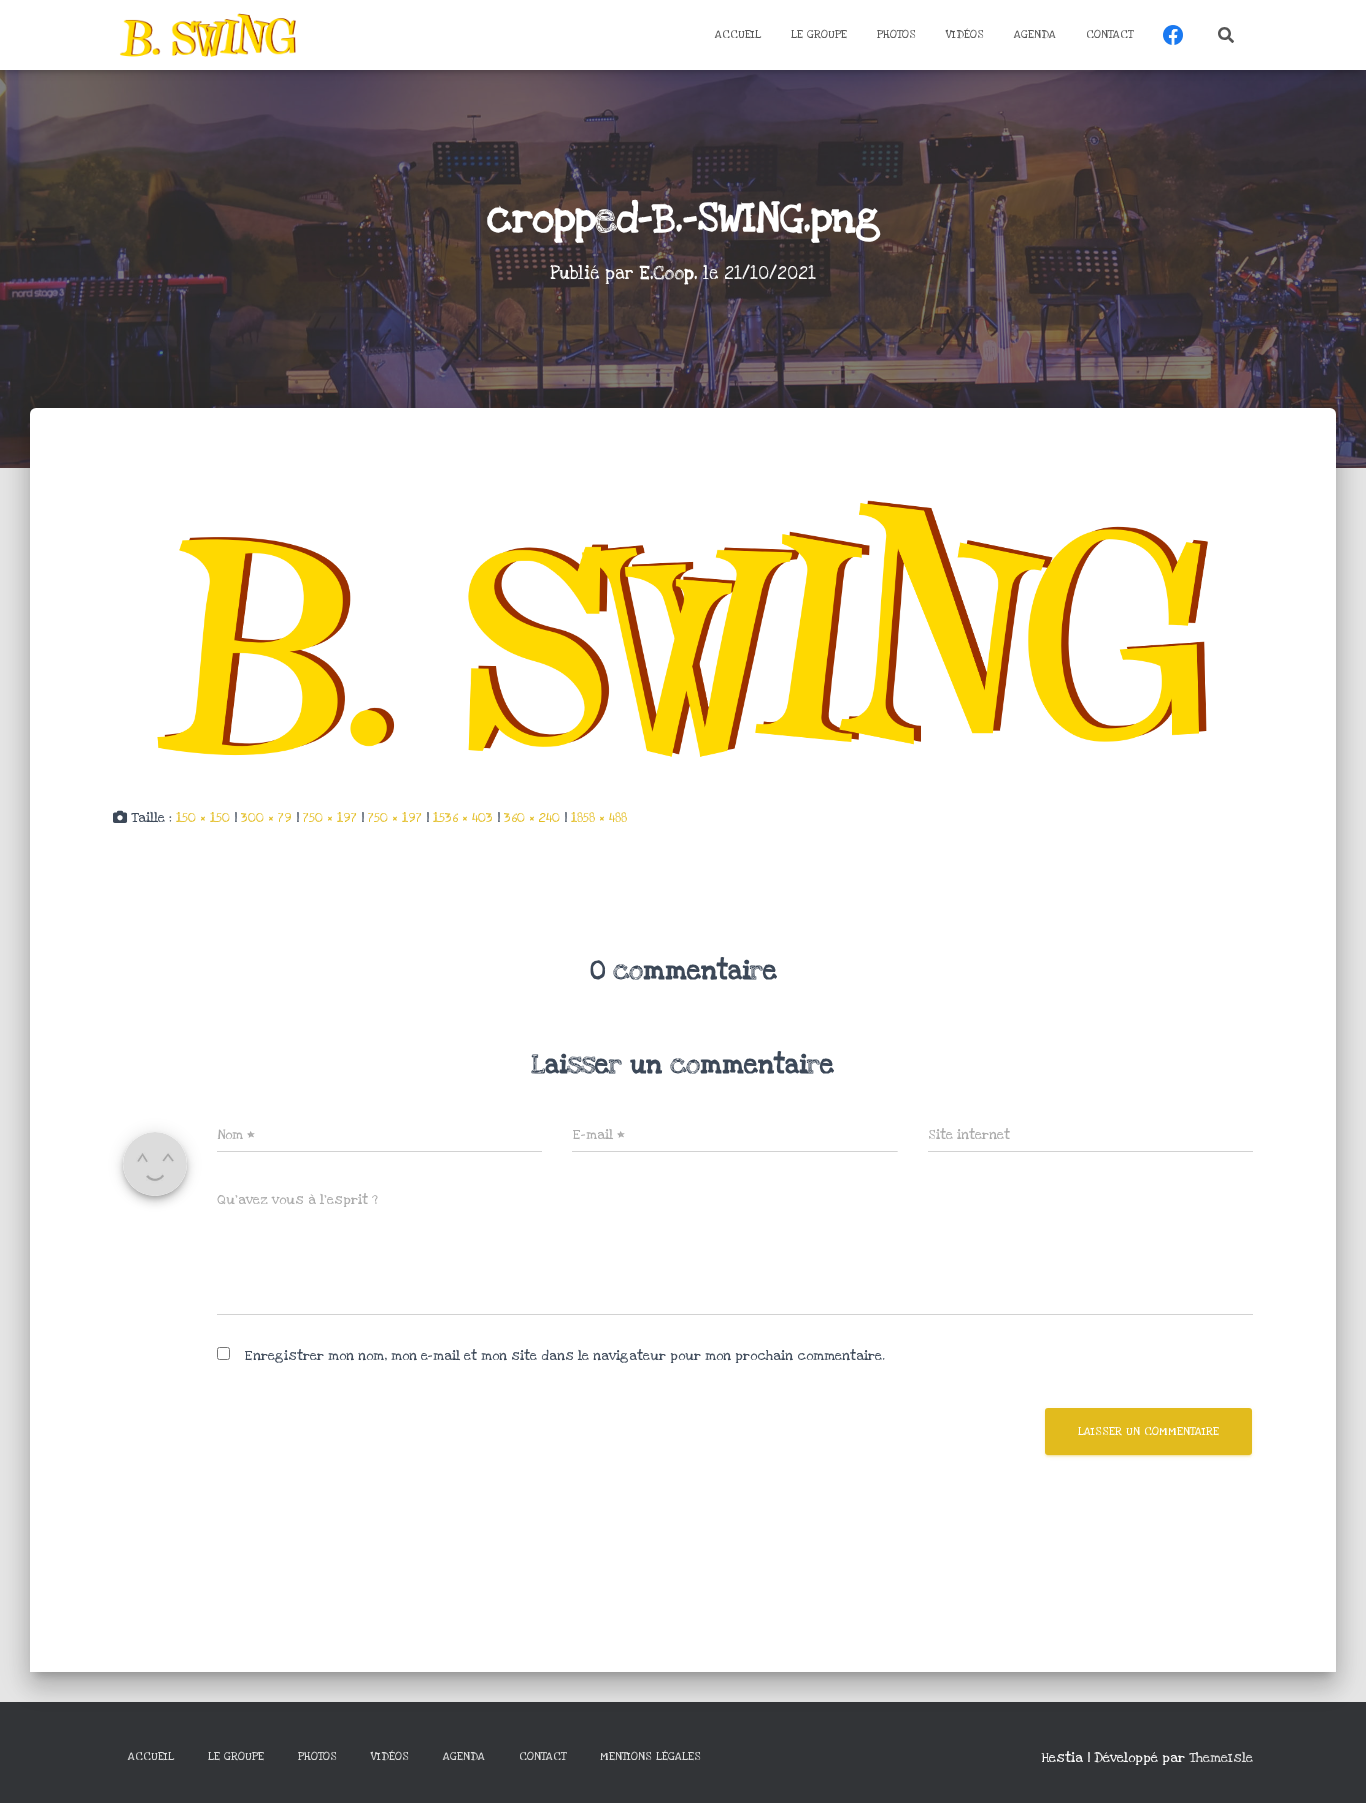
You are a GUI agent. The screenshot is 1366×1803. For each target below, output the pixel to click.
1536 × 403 (463, 818)
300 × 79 (266, 818)
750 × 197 (330, 818)
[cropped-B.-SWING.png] (683, 627)
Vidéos (965, 34)
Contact (1109, 34)
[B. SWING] (208, 35)
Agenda (1035, 34)
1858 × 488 (599, 818)
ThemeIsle (1221, 1758)
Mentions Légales (650, 1756)
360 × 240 (532, 818)
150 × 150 (203, 818)
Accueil (738, 34)
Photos (896, 34)
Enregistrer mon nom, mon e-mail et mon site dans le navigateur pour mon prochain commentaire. (564, 1356)
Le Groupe (819, 34)
